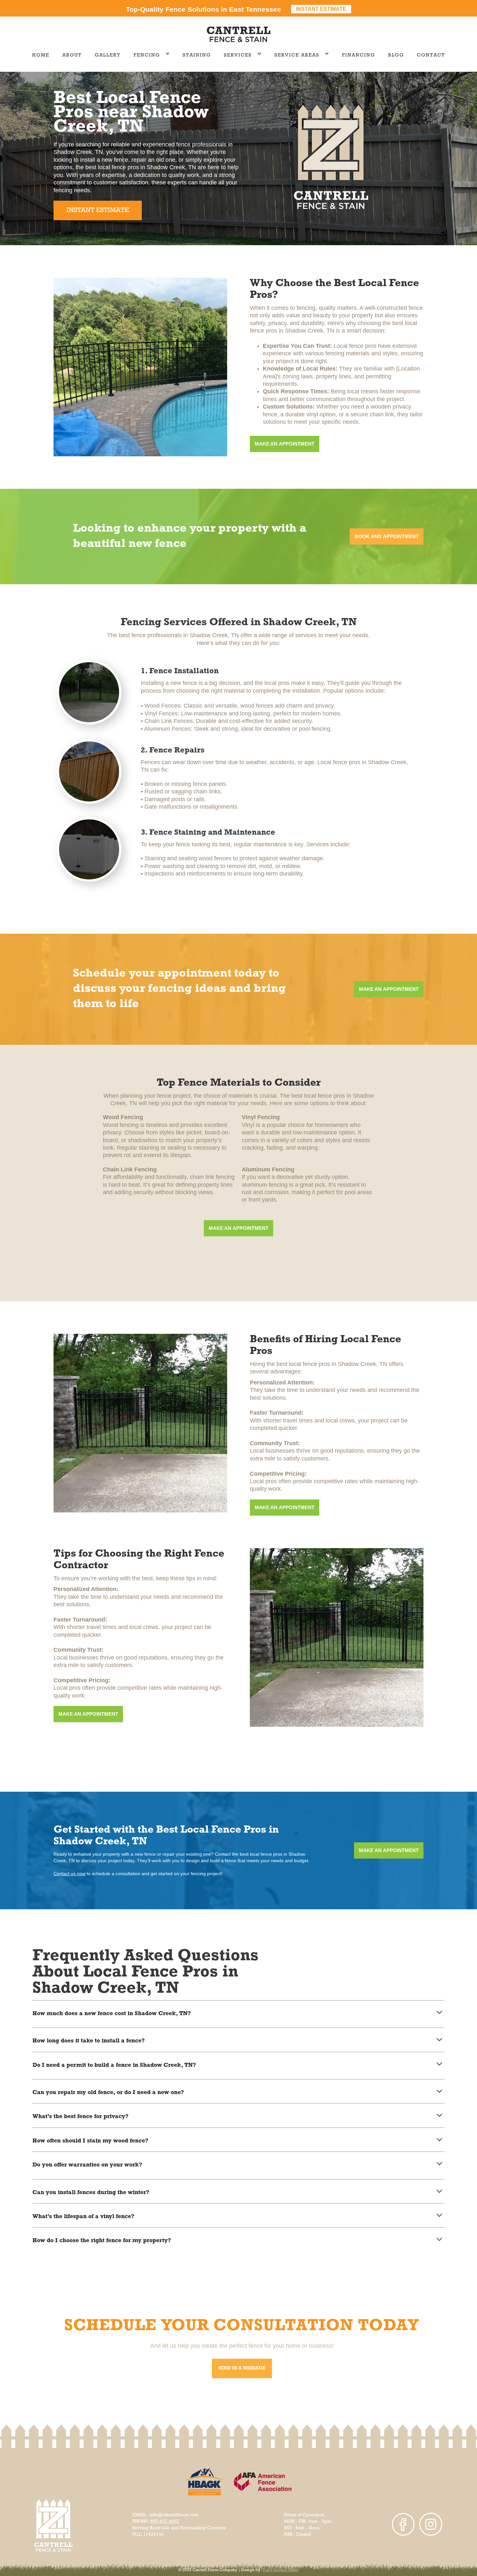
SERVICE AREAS (297, 55)
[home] (238, 34)
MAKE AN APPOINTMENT (285, 444)
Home (41, 55)
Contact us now (69, 1874)
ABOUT (72, 55)
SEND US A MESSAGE (242, 2368)
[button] (152, 56)
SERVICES (238, 55)
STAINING (197, 55)
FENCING (147, 55)
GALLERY (108, 55)
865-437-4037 (165, 2522)
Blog (396, 55)
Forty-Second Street (281, 2570)
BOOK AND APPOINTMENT (387, 536)
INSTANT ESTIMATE (98, 210)
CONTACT (431, 55)
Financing (359, 55)
